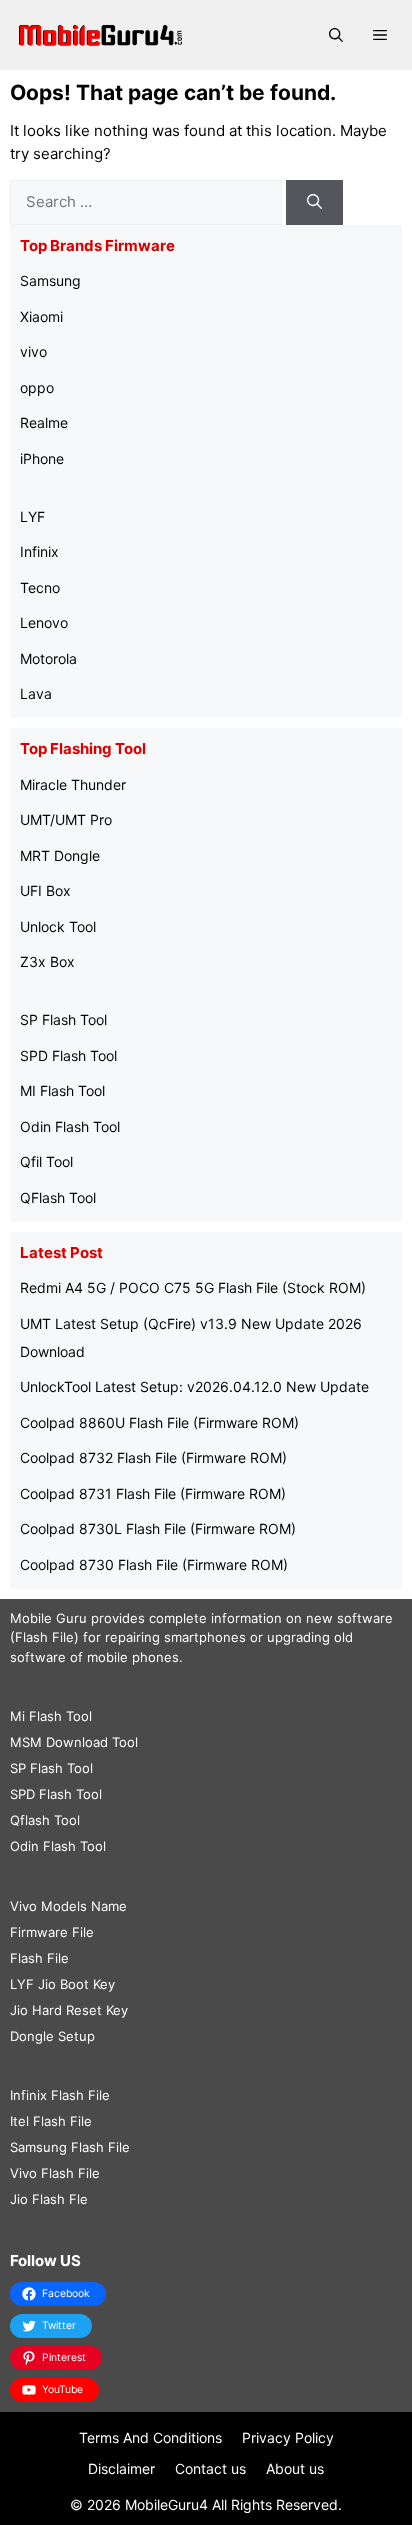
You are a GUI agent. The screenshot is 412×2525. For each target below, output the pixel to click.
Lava (36, 693)
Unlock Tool (58, 926)
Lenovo (44, 622)
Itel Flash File (51, 2121)
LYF (32, 516)
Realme (44, 422)
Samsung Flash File (70, 2147)
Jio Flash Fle (49, 2199)
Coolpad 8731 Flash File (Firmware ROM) (153, 1493)
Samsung (50, 280)
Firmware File (52, 1932)
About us (295, 2468)
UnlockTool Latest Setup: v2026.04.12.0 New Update (194, 1386)
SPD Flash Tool (68, 1055)
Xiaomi (41, 316)
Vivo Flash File (55, 2173)
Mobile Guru (48, 1618)
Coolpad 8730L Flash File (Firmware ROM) (158, 1528)
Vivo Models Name (68, 1906)
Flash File (39, 1958)
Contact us (210, 2468)
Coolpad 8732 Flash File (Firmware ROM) (153, 1457)
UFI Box (45, 890)
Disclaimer (121, 2468)
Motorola (48, 658)
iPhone (42, 458)
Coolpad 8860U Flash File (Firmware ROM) (159, 1422)
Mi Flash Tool (51, 1716)
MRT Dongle (60, 855)
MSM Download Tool (74, 1742)
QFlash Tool (58, 1197)
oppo (37, 387)
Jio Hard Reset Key (69, 2010)
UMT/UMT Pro (66, 819)
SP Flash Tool (63, 1019)
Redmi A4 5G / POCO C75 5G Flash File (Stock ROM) (193, 1287)
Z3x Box (47, 961)
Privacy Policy (288, 2437)
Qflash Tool (45, 1820)
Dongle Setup (52, 2036)
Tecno (40, 587)
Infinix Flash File (60, 2095)
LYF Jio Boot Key (62, 1984)
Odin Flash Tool (70, 1126)
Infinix (39, 551)
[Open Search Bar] (336, 35)
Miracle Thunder (73, 784)
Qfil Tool (46, 1161)
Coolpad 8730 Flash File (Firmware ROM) (154, 1564)
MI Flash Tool (62, 1090)
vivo (33, 351)
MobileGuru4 (166, 2504)
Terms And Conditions (150, 2437)
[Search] (314, 202)
